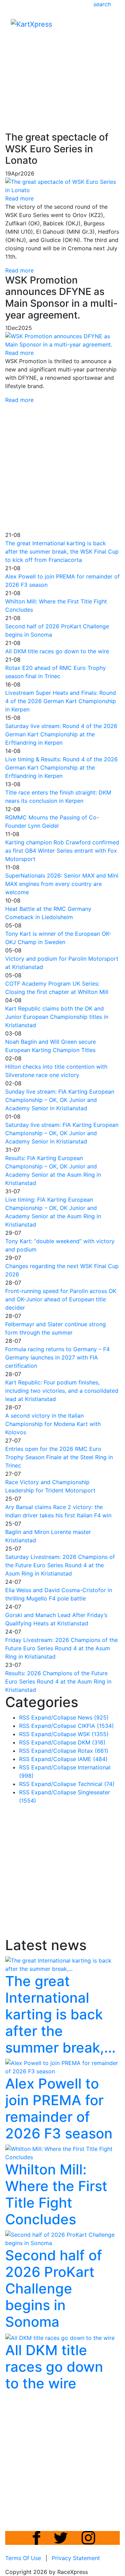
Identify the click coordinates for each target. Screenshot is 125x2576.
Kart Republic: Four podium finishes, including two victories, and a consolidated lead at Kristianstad (62, 1391)
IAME (93, 1759)
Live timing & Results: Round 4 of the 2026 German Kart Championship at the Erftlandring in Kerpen (61, 768)
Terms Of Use (23, 2558)
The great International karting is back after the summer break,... (60, 2014)
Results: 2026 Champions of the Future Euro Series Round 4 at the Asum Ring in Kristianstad (58, 1681)
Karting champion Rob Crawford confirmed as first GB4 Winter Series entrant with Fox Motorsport (62, 851)
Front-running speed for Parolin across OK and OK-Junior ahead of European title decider (61, 1299)
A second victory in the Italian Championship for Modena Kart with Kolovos (53, 1424)
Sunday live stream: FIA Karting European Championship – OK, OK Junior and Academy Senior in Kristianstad (60, 1100)
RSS (24, 1717)
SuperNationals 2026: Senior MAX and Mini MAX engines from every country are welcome (62, 884)
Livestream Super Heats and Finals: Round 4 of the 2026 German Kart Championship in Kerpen (61, 701)
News (93, 1717)
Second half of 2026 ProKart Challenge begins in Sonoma (54, 2288)
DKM (92, 1742)
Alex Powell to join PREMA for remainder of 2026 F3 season (59, 2108)
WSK (93, 1734)
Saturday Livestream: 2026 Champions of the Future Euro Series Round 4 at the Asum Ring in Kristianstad (60, 1565)
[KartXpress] (31, 24)
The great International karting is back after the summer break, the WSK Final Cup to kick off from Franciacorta (62, 551)
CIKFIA (96, 1726)
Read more (19, 270)
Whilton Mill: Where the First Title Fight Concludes (56, 2194)
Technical (96, 1784)
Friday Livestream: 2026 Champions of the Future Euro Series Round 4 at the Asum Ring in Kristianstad (61, 1648)
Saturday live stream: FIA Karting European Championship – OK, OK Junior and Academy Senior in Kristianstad (62, 1133)
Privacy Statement (76, 2558)
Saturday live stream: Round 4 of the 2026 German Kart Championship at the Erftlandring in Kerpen (61, 734)
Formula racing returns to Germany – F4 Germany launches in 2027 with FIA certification (57, 1357)
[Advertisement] (62, 63)
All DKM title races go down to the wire (57, 651)
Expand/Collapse (54, 1717)
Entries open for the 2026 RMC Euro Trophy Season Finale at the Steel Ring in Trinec (59, 1457)
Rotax (93, 1751)
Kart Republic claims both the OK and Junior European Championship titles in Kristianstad (57, 1017)
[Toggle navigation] (110, 26)
